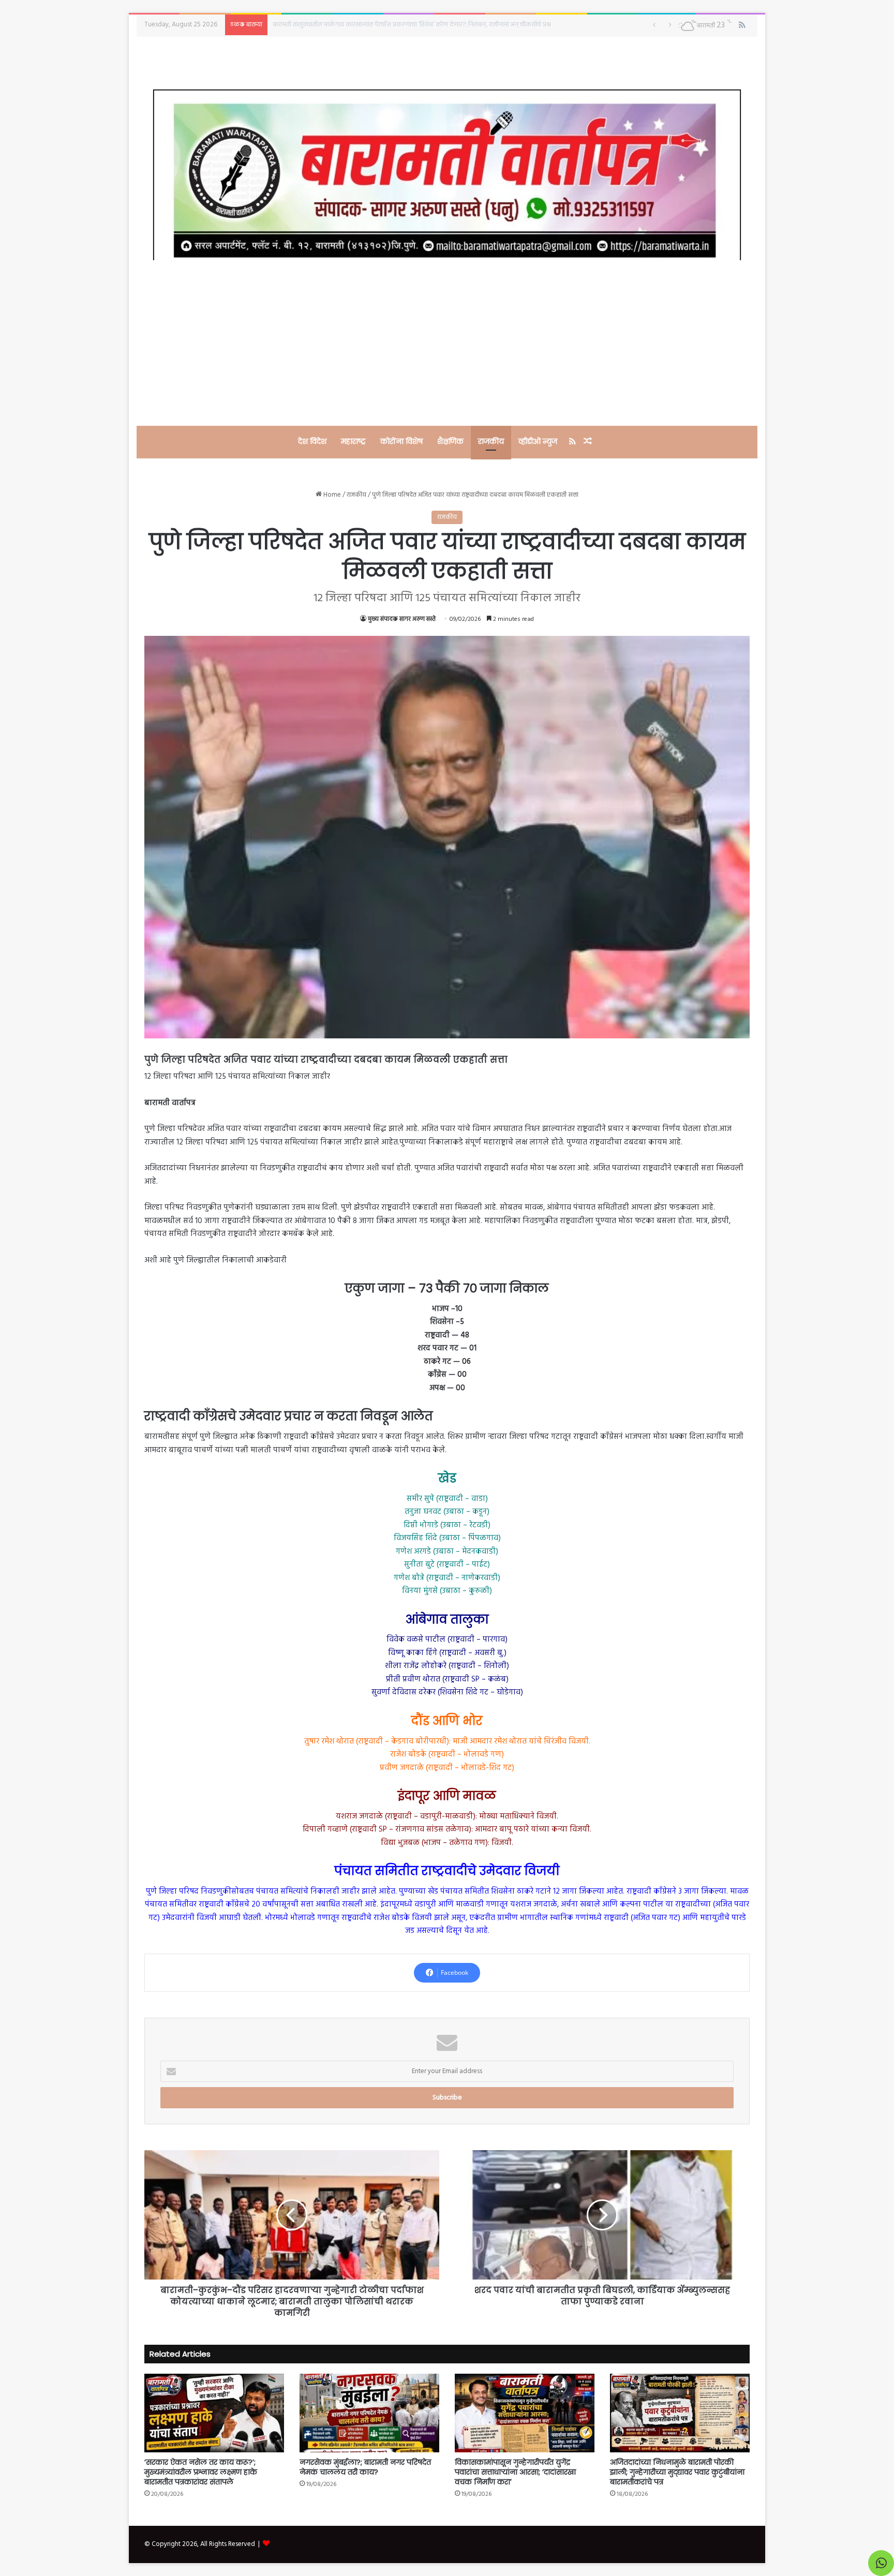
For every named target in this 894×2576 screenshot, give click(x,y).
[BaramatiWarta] (447, 175)
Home (331, 495)
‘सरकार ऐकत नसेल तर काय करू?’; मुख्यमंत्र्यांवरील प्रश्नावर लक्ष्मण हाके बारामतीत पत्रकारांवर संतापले (201, 2472)
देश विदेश (312, 441)
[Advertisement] (447, 343)
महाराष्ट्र (353, 441)
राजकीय (491, 441)
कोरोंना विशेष (401, 441)
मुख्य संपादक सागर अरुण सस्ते (402, 619)
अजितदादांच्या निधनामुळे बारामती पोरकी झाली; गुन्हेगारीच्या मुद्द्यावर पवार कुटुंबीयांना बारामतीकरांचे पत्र (677, 2472)
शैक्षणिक (450, 441)
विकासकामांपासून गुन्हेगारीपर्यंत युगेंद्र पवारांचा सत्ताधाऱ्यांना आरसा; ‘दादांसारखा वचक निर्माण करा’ (515, 2472)
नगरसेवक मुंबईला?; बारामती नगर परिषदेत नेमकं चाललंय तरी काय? (365, 2467)
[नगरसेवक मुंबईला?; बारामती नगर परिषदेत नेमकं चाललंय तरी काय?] (369, 2413)
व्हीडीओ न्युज (538, 441)
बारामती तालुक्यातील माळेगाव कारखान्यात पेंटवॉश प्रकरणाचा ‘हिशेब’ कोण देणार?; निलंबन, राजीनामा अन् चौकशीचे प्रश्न (412, 25)
